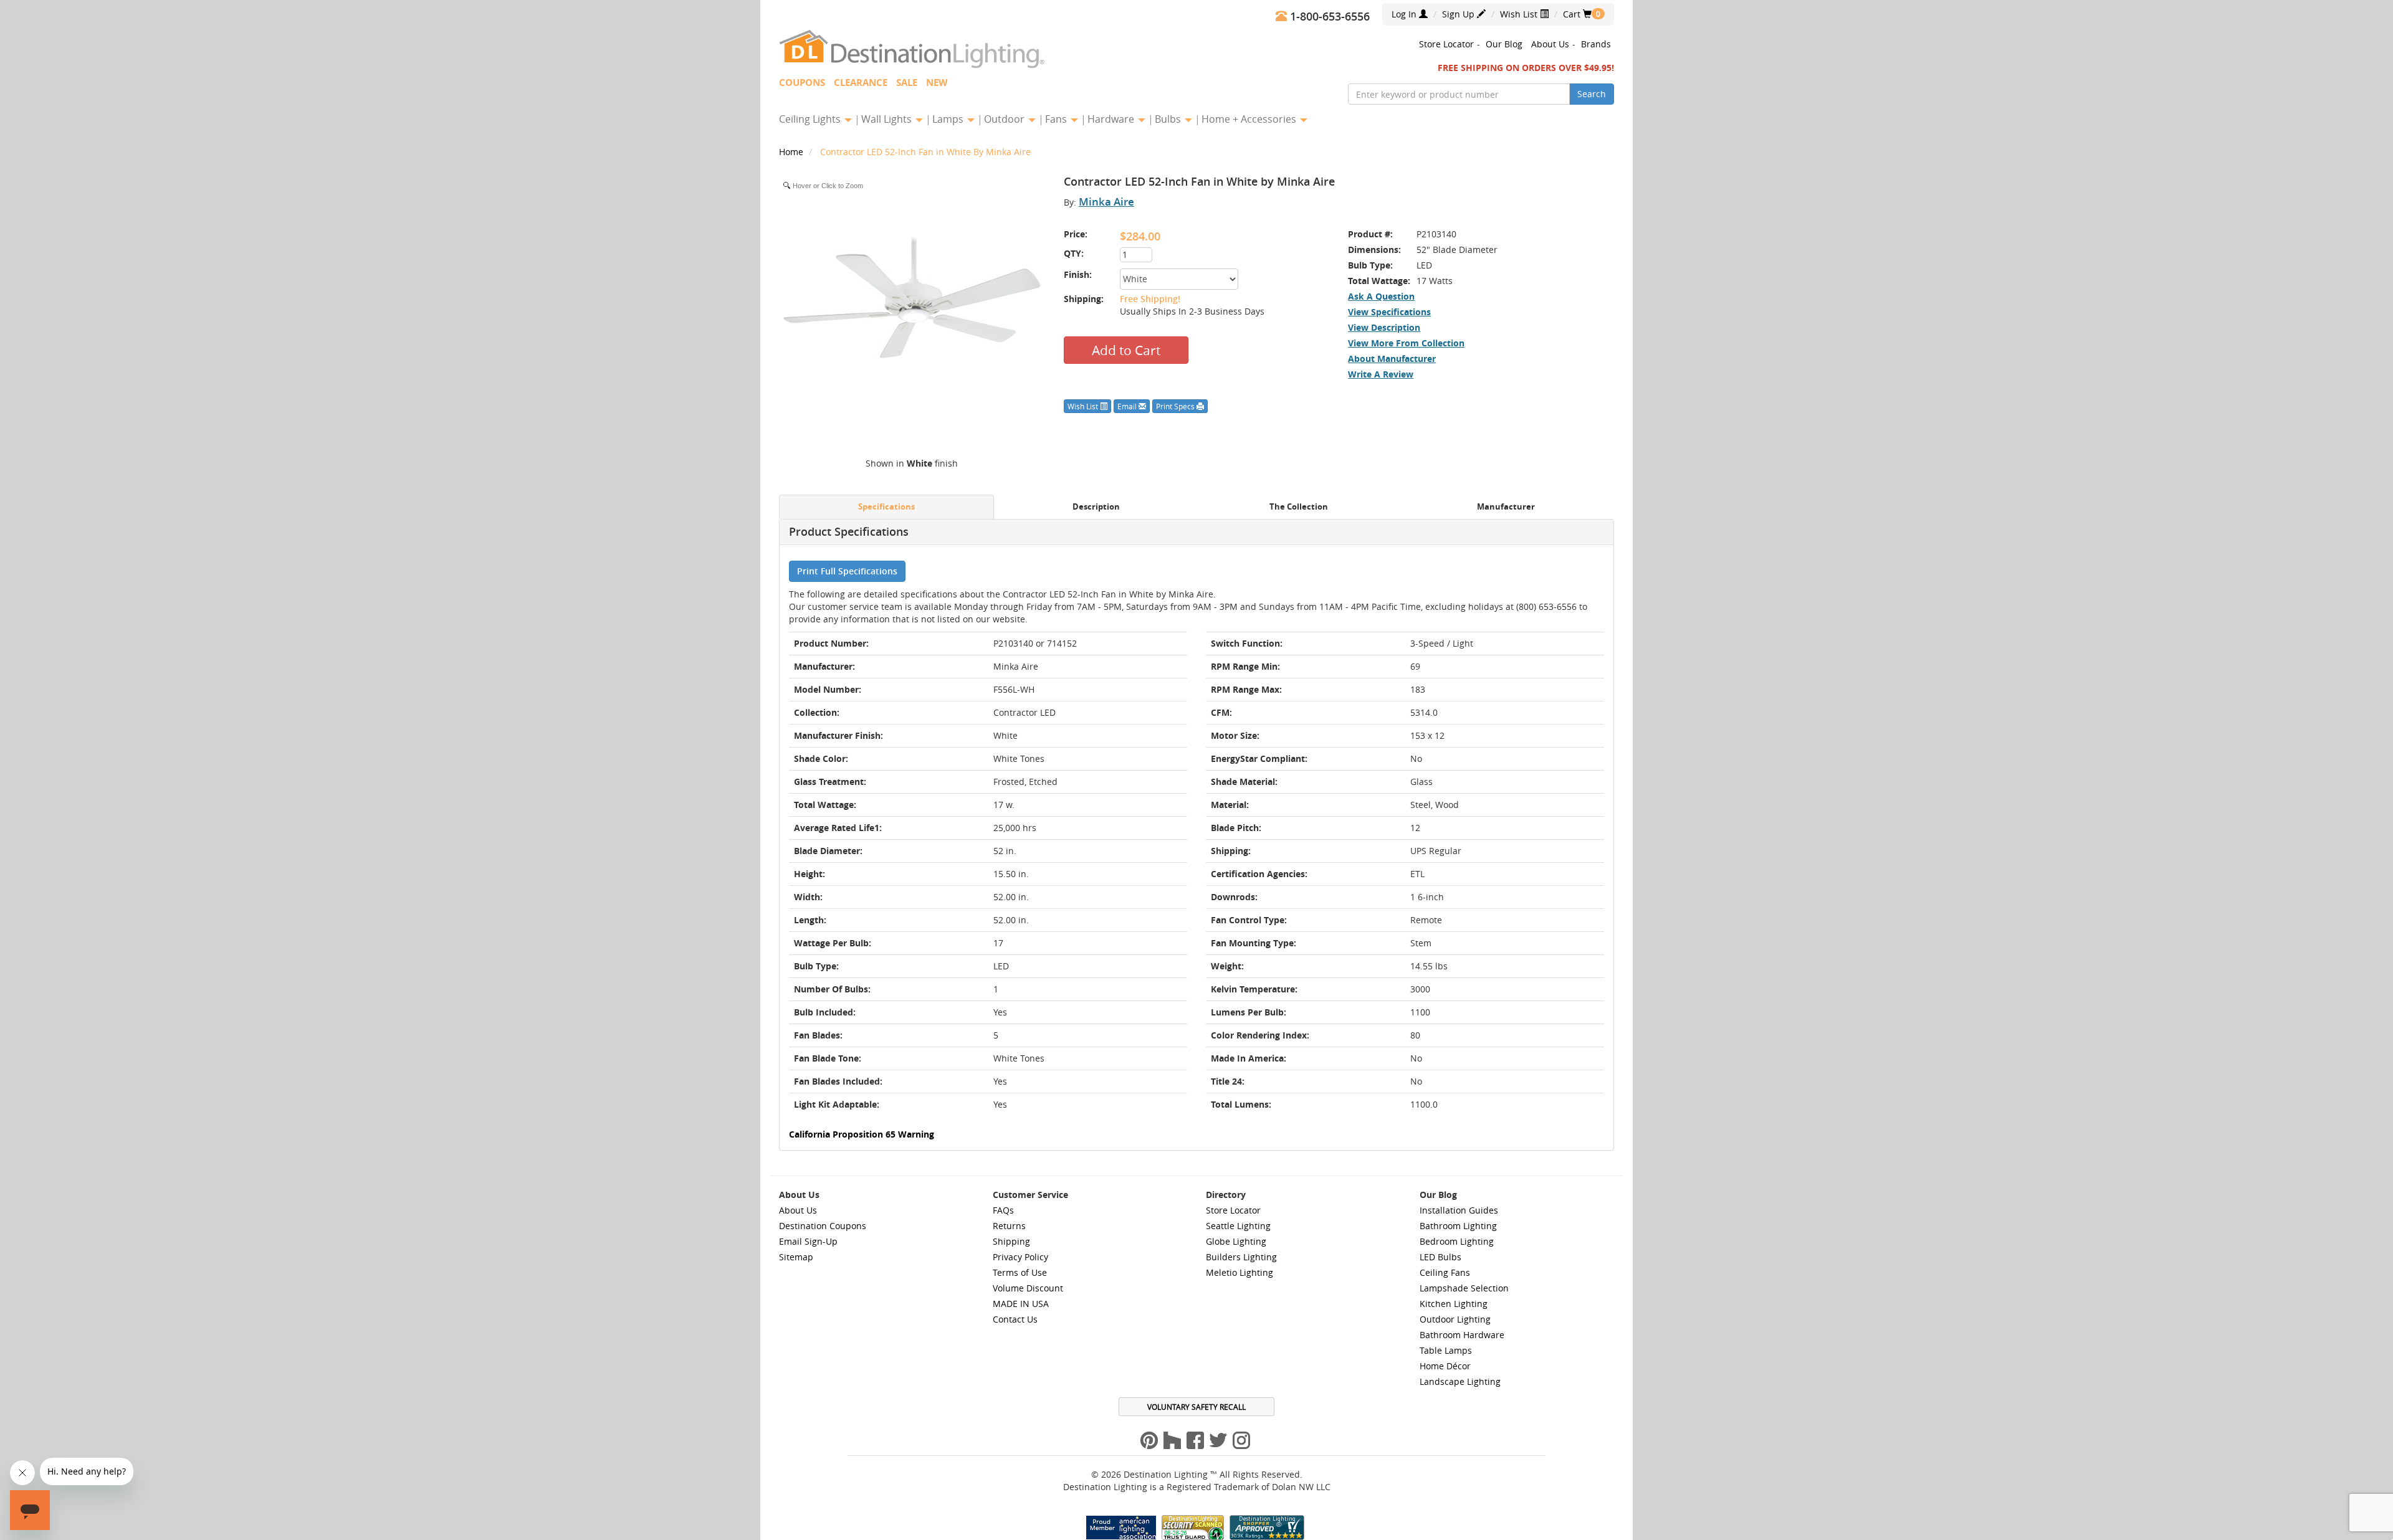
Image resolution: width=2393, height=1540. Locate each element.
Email (1128, 406)
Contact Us (1015, 1319)
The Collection (1299, 507)
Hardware (1112, 119)
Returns (1009, 1226)
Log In (1405, 14)
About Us (1550, 44)
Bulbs (1169, 119)
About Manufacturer (1392, 359)
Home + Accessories (1250, 119)
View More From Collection (1406, 343)
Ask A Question (1381, 296)
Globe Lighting (1236, 1241)
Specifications (886, 507)
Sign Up (1459, 14)
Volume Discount (1028, 1288)
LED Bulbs (1440, 1257)
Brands (1596, 44)
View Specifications (1389, 312)
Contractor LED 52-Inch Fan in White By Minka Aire (925, 152)
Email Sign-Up (808, 1241)
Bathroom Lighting (1458, 1226)
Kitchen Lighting (1454, 1304)
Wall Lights (888, 119)
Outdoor (1005, 119)
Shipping (1011, 1241)
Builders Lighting (1241, 1257)
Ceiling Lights (811, 119)
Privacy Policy (1020, 1257)
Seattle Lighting (1238, 1226)
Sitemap (796, 1257)
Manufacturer (1506, 507)
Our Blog (1504, 44)
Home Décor (1445, 1366)
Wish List (1520, 14)
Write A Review (1381, 374)
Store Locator (1446, 44)
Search (1592, 94)
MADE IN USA (1021, 1304)
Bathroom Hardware (1462, 1335)
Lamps (949, 119)
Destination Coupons (823, 1226)
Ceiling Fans (1445, 1272)
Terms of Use (1020, 1272)
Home (792, 152)
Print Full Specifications (847, 571)
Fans (1057, 119)
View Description (1384, 327)
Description (1096, 507)
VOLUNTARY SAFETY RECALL (1196, 1407)
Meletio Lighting (1239, 1272)
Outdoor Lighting (1455, 1319)
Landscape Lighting (1460, 1381)
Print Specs (1176, 406)
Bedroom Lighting (1457, 1241)
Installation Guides (1459, 1210)
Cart (1577, 14)
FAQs (1003, 1210)
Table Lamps (1446, 1350)
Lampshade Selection (1464, 1288)
